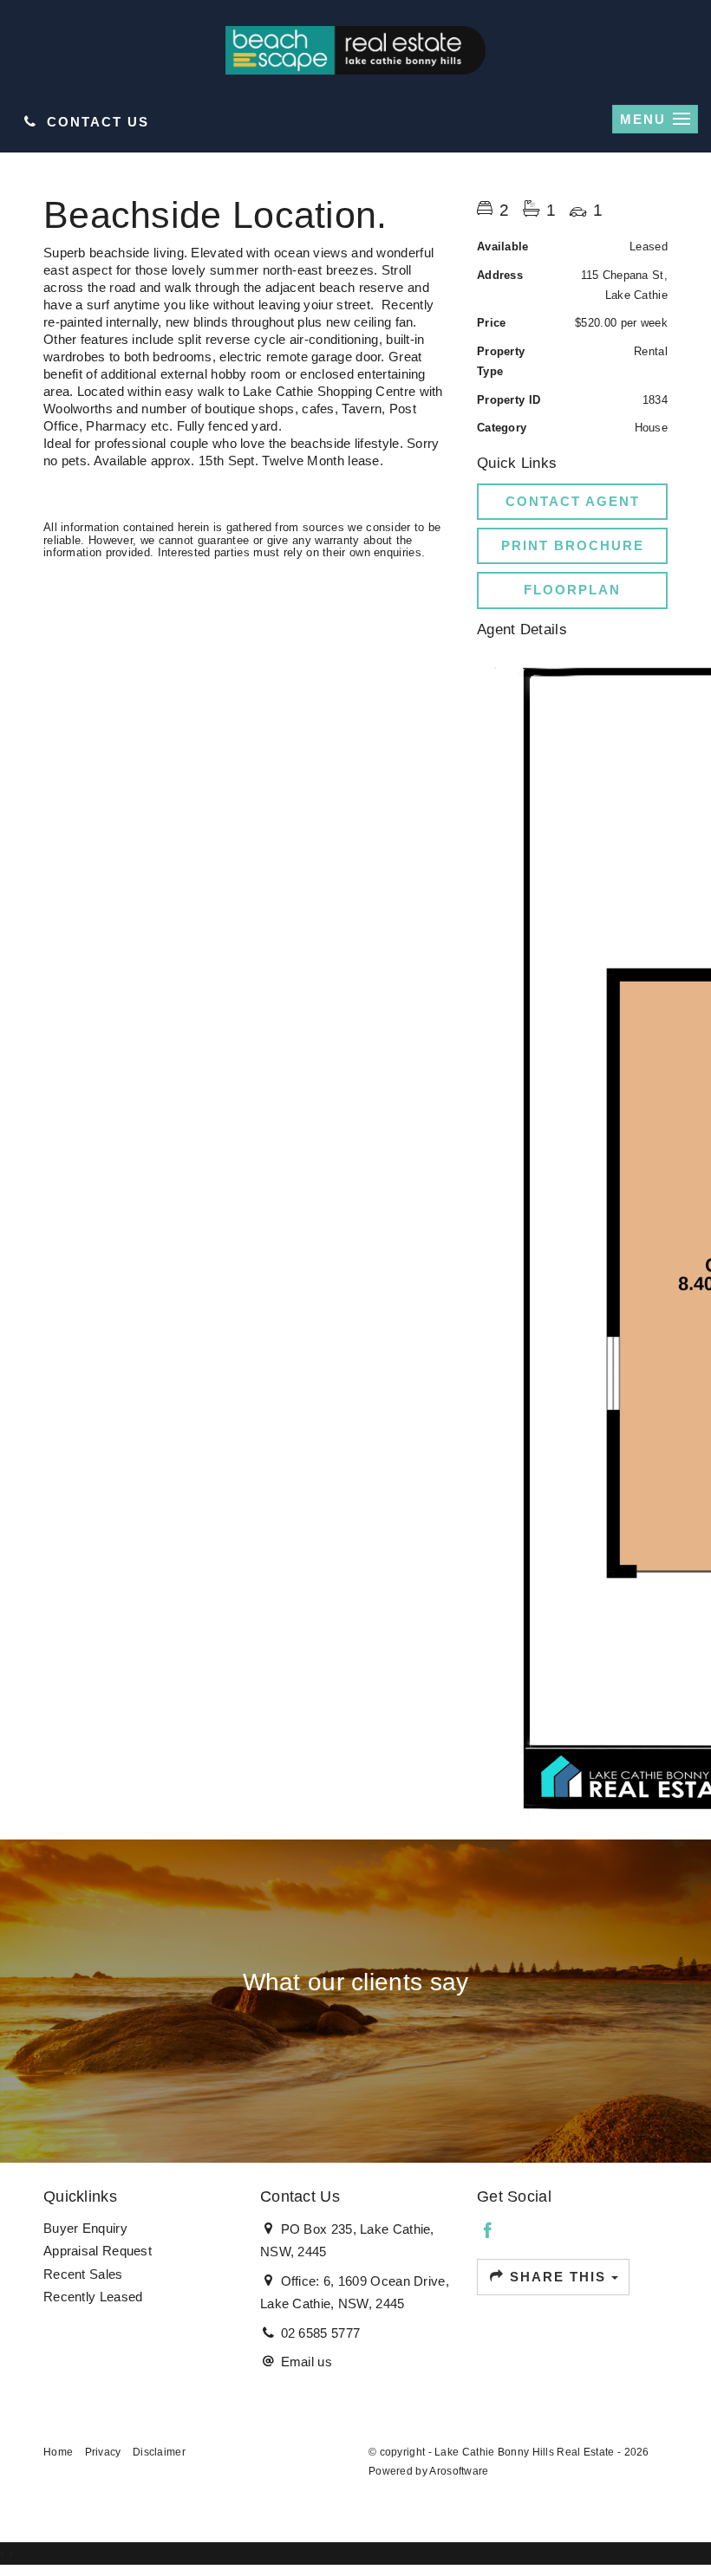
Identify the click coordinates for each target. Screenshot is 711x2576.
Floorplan (572, 590)
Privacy (103, 2452)
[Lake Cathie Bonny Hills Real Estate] (355, 49)
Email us (307, 2362)
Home (58, 2452)
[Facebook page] (488, 2232)
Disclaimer (159, 2452)
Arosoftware (459, 2471)
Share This (558, 2277)
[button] (572, 546)
